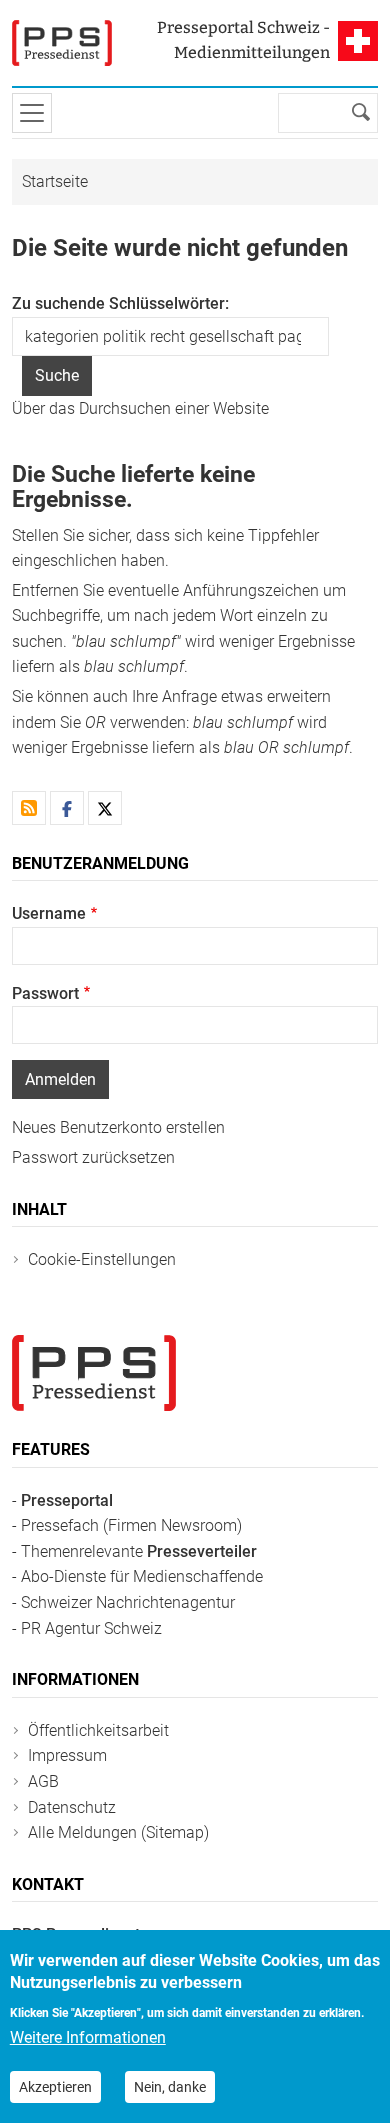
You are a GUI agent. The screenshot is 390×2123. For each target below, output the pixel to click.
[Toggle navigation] (32, 113)
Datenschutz (72, 1807)
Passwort (45, 993)
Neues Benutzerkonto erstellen (118, 1127)
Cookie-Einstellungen (102, 1259)
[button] (67, 808)
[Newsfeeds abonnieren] (29, 808)
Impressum (67, 1755)
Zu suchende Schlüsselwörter (118, 303)
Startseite (55, 181)
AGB (43, 1781)
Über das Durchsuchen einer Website (140, 408)
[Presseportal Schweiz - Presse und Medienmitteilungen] (62, 43)
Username (49, 913)
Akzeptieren (55, 2087)
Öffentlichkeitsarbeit (98, 1730)
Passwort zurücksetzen (93, 1157)
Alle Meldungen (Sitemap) (118, 1832)
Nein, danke (170, 2087)
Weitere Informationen (88, 2037)
